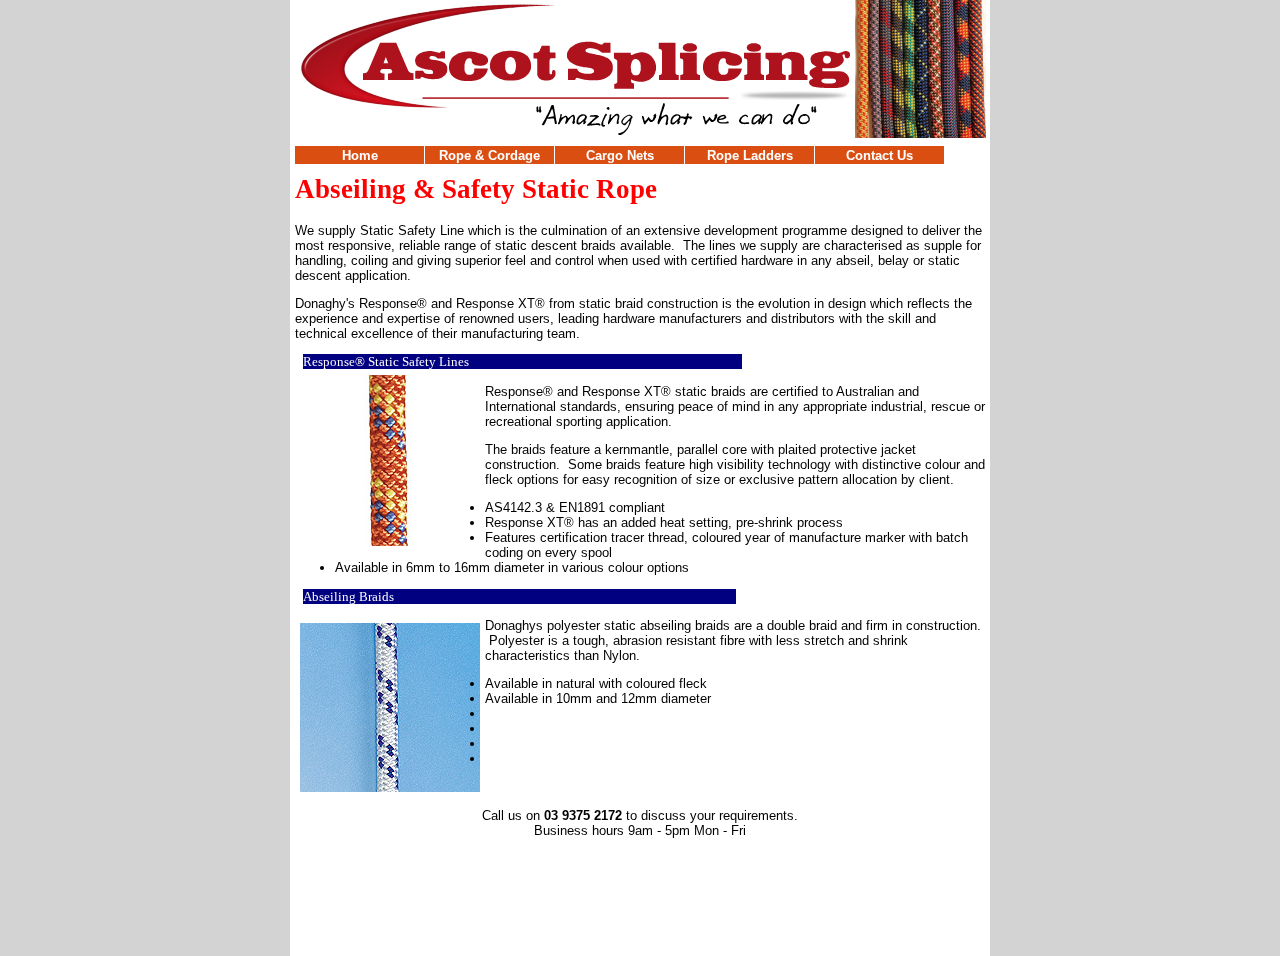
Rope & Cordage (489, 155)
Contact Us (879, 155)
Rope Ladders (750, 155)
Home (360, 155)
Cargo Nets (620, 155)
